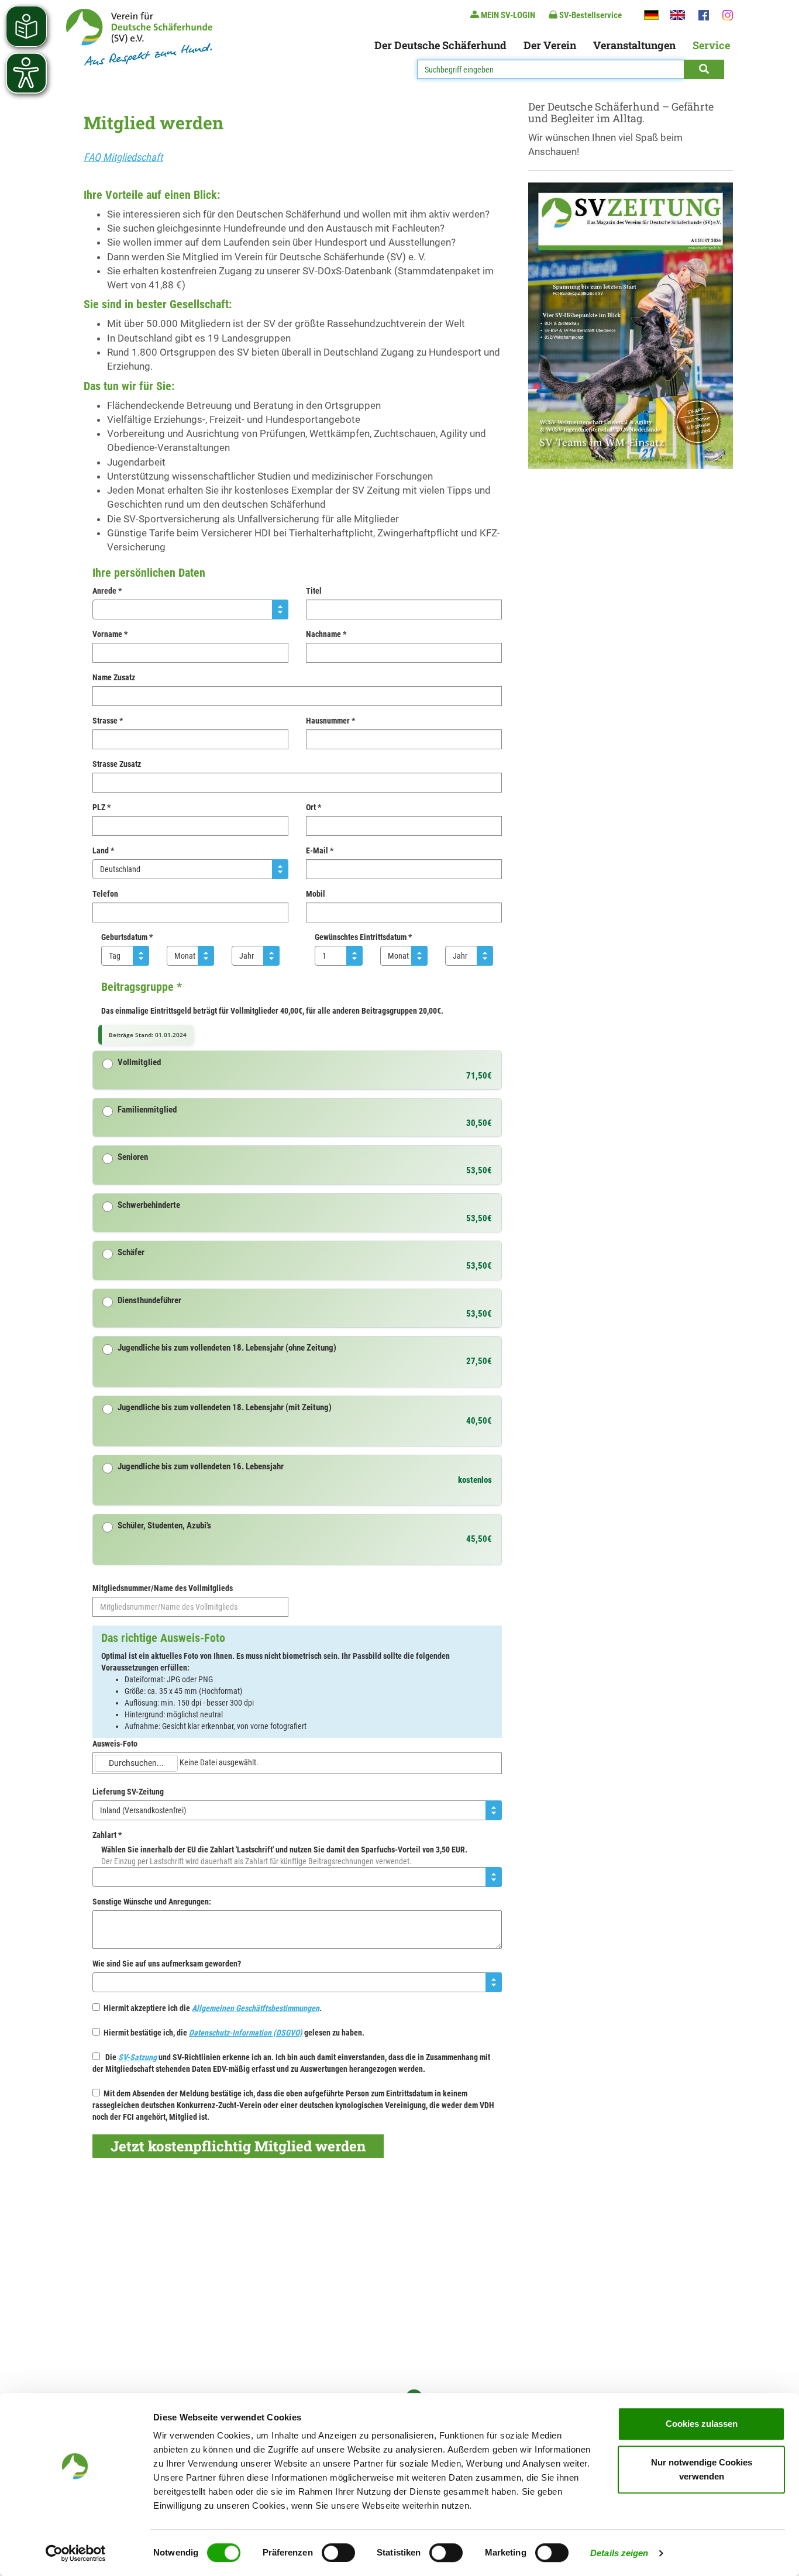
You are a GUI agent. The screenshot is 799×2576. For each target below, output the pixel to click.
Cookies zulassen (702, 2424)
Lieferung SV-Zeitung (128, 1792)
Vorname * (110, 634)
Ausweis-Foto (115, 1744)
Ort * (314, 807)
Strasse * (108, 721)
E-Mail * (320, 850)
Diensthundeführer (149, 1301)
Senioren (133, 1157)
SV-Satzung (137, 2057)
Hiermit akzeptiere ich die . (211, 2008)
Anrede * (107, 591)
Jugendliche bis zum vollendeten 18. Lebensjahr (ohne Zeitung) (227, 1348)
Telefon (105, 894)
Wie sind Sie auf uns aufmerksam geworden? (167, 1964)
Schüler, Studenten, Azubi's (164, 1526)
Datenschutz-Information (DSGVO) (246, 2033)
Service (711, 45)
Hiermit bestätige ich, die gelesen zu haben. (232, 2033)
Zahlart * (107, 1835)
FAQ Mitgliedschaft (123, 157)
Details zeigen (619, 2553)
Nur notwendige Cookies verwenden (702, 2469)
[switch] (338, 2553)
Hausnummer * (330, 721)
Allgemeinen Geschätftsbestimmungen (256, 2008)
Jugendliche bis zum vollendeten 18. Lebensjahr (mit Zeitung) (225, 1408)
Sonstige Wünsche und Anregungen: (152, 1902)
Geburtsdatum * (127, 937)
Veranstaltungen (634, 45)
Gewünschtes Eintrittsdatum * (363, 937)
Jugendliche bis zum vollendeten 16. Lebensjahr (201, 1467)
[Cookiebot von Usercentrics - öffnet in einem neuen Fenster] (76, 2553)
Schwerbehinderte (149, 1205)
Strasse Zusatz (117, 764)
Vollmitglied (139, 1063)
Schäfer (131, 1253)
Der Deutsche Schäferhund (440, 45)
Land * (103, 850)
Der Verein (550, 45)
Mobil (316, 894)
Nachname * (326, 634)
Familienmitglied (147, 1110)
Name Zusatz (114, 677)
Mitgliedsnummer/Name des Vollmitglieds (163, 1588)
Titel (314, 591)
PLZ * (101, 807)
